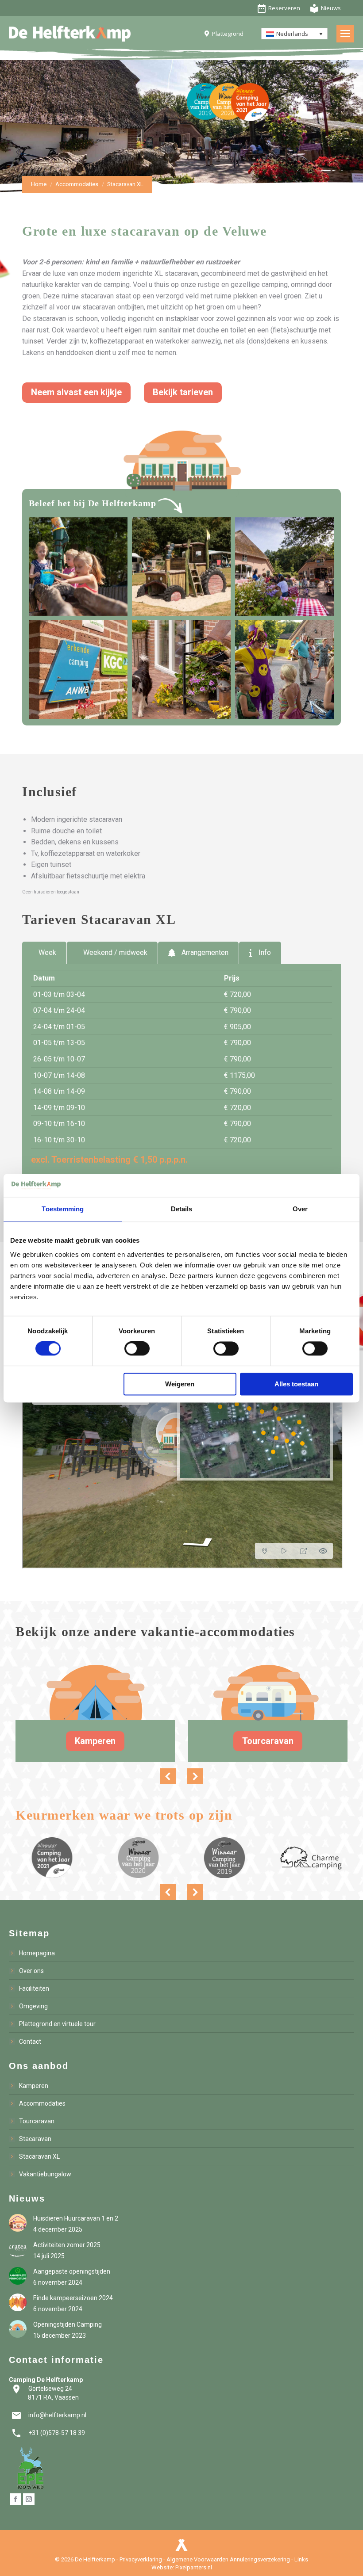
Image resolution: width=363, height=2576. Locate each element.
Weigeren (180, 1384)
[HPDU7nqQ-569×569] (284, 670)
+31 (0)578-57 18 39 (48, 2433)
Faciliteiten (34, 1988)
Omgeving (33, 2006)
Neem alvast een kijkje (76, 392)
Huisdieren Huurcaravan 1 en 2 (76, 2218)
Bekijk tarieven (183, 392)
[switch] (137, 1349)
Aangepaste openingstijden (72, 2271)
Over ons (31, 1971)
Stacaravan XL (39, 2156)
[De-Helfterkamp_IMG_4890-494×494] (181, 567)
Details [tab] (182, 1209)
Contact (30, 2042)
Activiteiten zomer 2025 (67, 2245)
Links (301, 2559)
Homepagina (37, 1953)
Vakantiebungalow (45, 2174)
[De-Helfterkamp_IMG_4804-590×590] (284, 567)
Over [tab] (300, 1209)
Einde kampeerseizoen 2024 (73, 2298)
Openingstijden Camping (68, 2324)
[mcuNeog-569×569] (181, 670)
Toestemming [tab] (63, 1209)
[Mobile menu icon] (345, 34)
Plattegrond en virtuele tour (57, 2024)
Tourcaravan (268, 1741)
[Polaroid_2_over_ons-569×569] (78, 670)
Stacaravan (35, 2139)
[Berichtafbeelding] (18, 2223)
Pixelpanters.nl (194, 2567)
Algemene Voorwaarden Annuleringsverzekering (228, 2559)
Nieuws (325, 8)
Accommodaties (42, 2103)
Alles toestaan (296, 1384)
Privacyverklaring (141, 2559)
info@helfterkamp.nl (49, 2415)
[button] (168, 1776)
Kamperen (95, 1741)
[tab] (44, 953)
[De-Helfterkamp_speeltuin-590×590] (78, 567)
